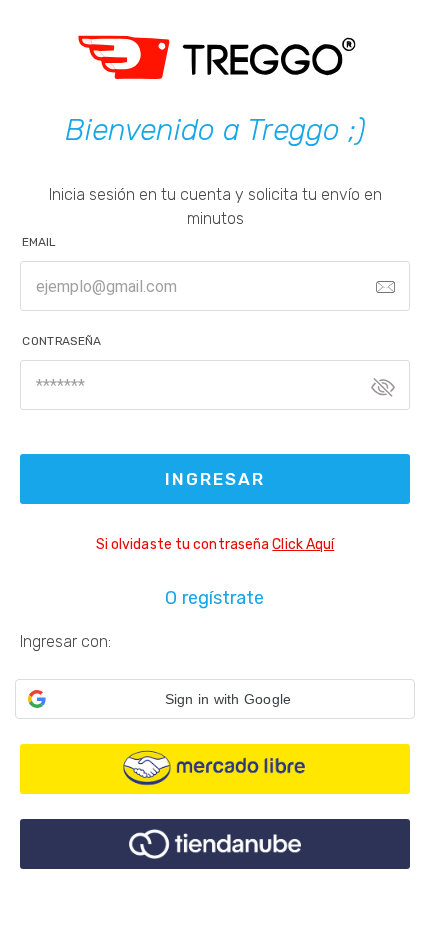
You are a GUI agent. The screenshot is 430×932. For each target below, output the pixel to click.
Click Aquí (303, 544)
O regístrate (214, 598)
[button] (215, 699)
